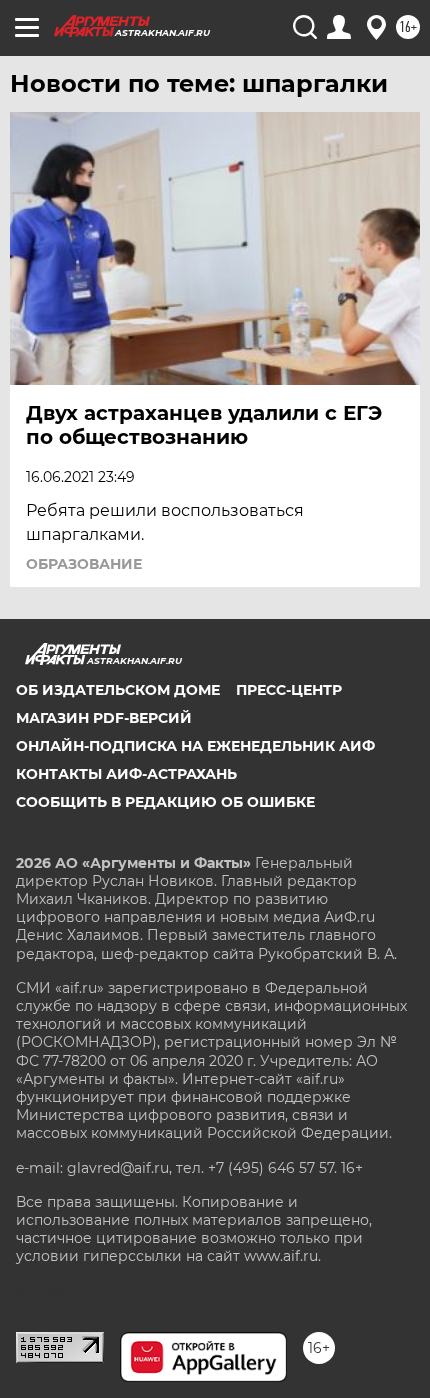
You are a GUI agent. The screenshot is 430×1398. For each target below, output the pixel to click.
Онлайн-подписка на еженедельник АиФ (195, 746)
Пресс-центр (289, 690)
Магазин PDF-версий (104, 718)
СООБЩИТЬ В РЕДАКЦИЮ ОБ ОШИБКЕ (165, 802)
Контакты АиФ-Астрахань (126, 774)
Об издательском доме (118, 690)
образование (84, 564)
